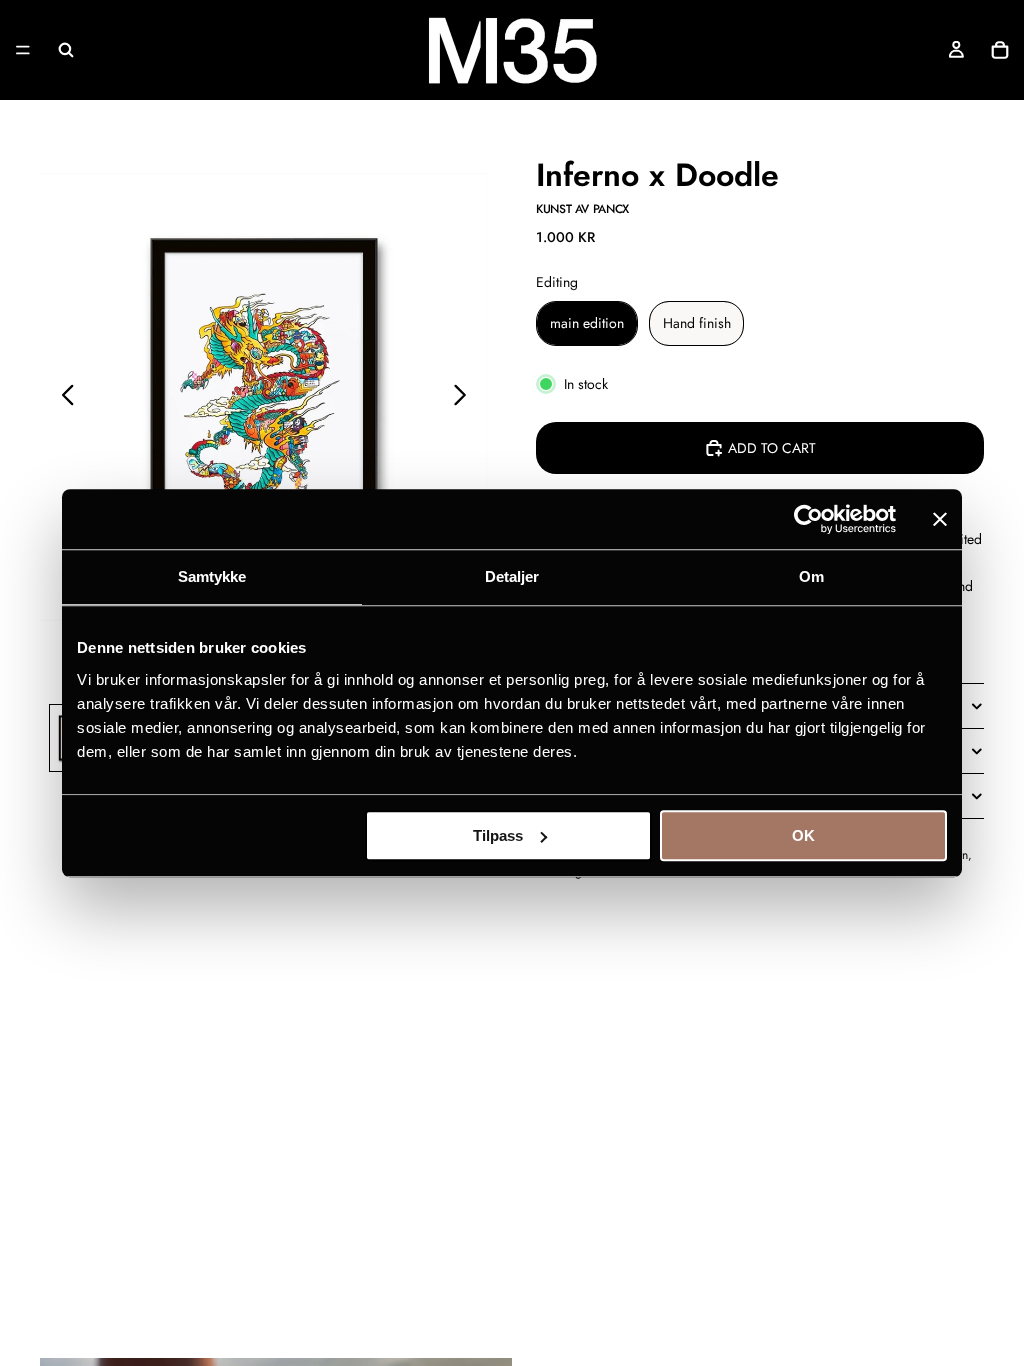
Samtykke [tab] (212, 576)
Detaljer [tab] (512, 576)
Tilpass (498, 835)
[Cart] (1000, 50)
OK (803, 835)
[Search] (66, 50)
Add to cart (772, 448)
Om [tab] (811, 576)
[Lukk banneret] (940, 519)
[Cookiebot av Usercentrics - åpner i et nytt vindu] (808, 519)
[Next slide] (465, 397)
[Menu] (23, 50)
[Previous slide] (62, 397)
